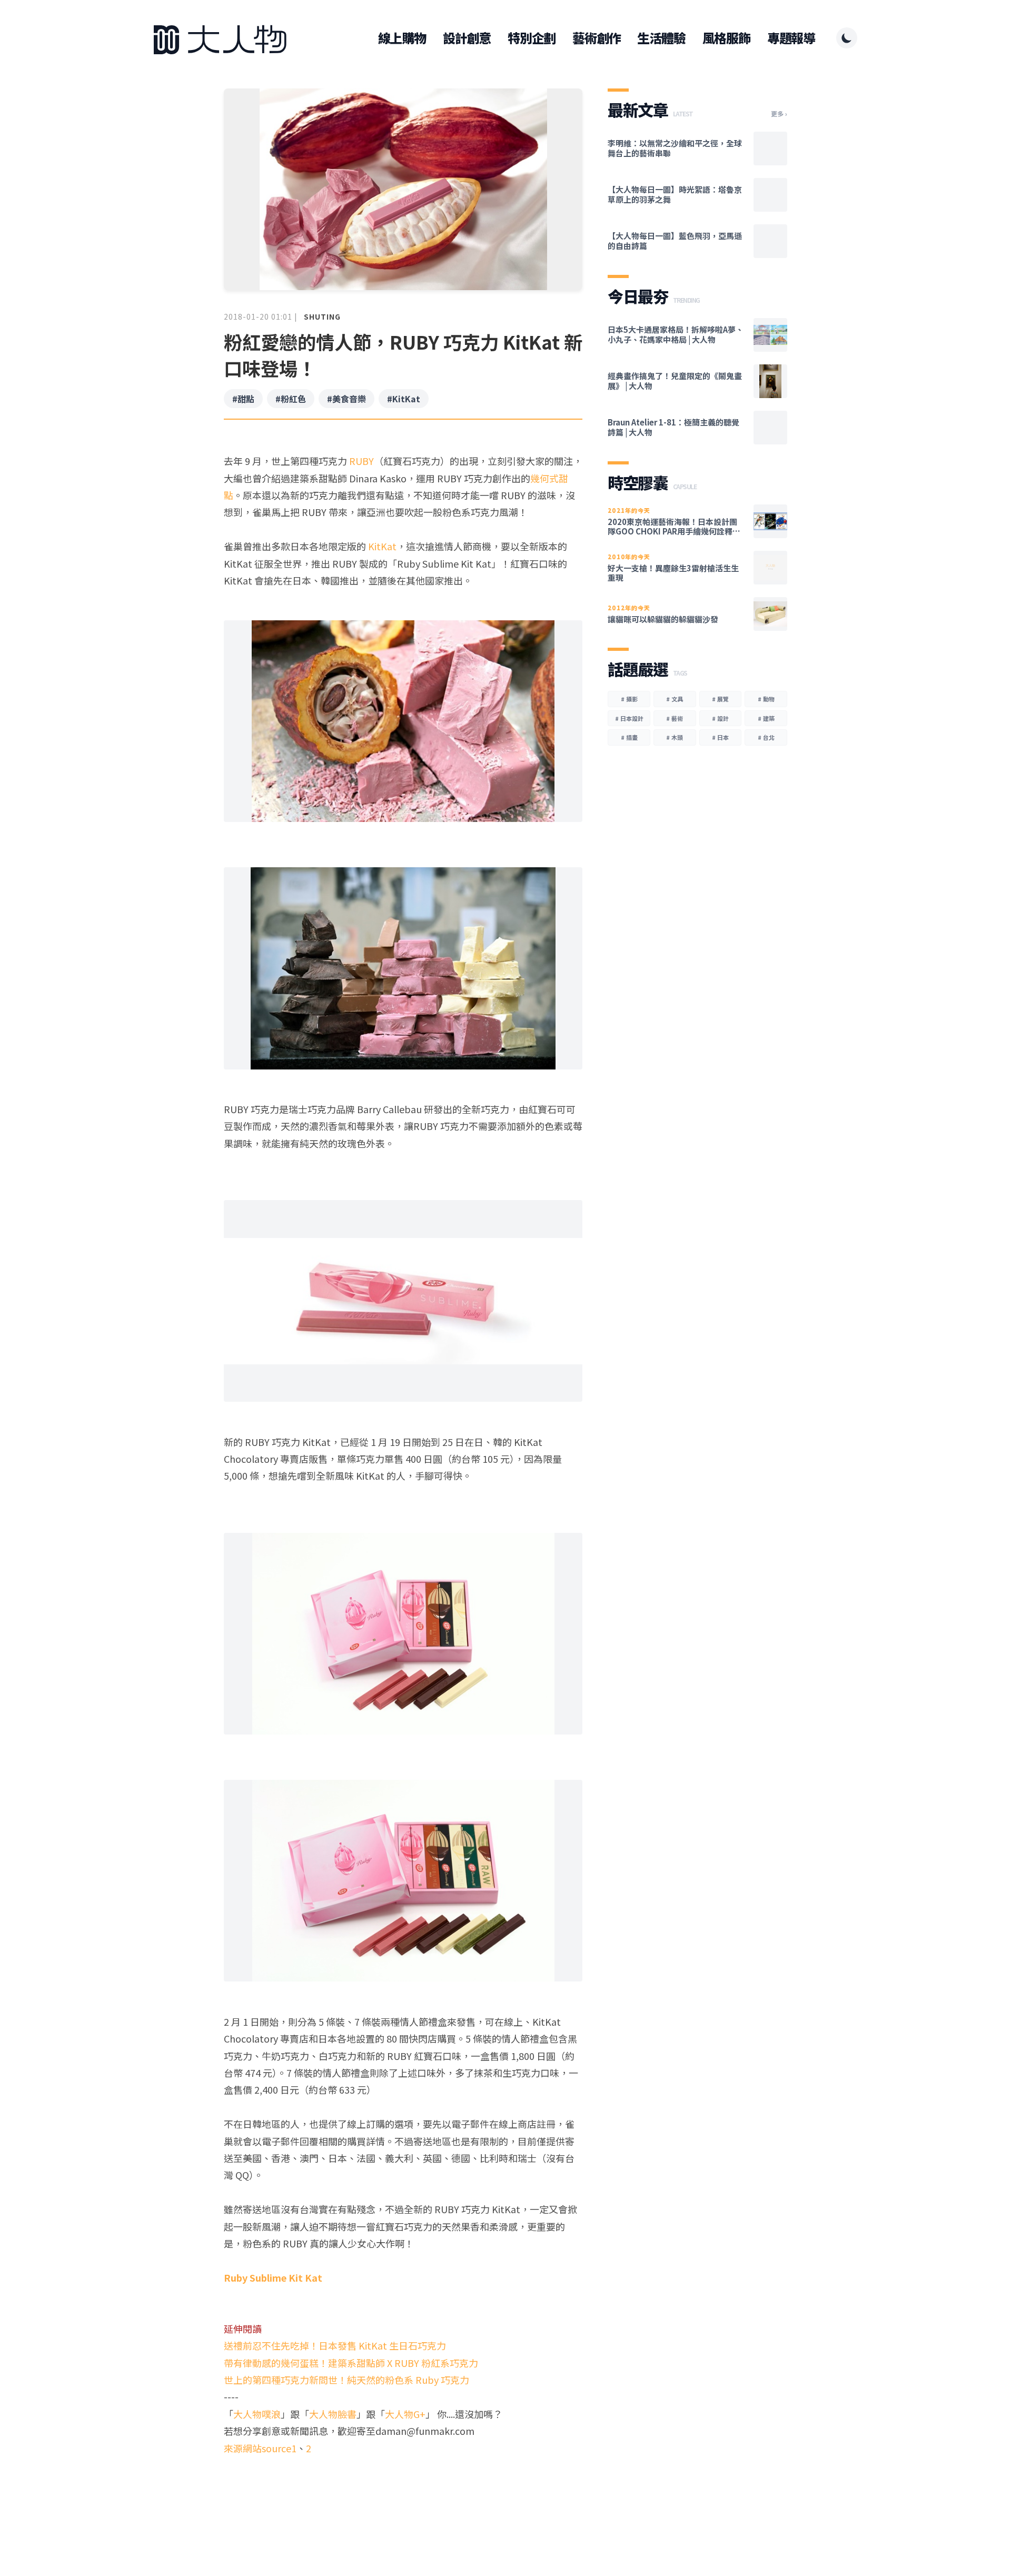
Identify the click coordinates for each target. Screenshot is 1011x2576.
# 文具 (675, 699)
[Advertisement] (403, 2497)
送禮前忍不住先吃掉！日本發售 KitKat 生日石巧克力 (335, 2345)
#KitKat (404, 399)
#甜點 (243, 399)
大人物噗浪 (257, 2414)
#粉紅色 (291, 399)
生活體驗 (661, 38)
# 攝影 (629, 699)
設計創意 (467, 38)
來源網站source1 (260, 2448)
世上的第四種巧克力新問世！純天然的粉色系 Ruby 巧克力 (346, 2380)
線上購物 (402, 38)
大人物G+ (405, 2414)
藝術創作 (596, 38)
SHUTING (322, 316)
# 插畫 (629, 737)
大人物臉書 (333, 2414)
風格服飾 (726, 38)
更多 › (779, 114)
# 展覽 (720, 699)
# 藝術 (675, 718)
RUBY (361, 461)
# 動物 (766, 699)
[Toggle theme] (847, 38)
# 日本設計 (629, 718)
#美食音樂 (346, 399)
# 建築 (766, 718)
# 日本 (720, 737)
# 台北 (766, 737)
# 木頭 (675, 737)
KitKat (382, 546)
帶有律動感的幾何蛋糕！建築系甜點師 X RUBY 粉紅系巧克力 (351, 2363)
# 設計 (720, 718)
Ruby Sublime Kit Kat (273, 2277)
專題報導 (791, 38)
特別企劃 (532, 38)
